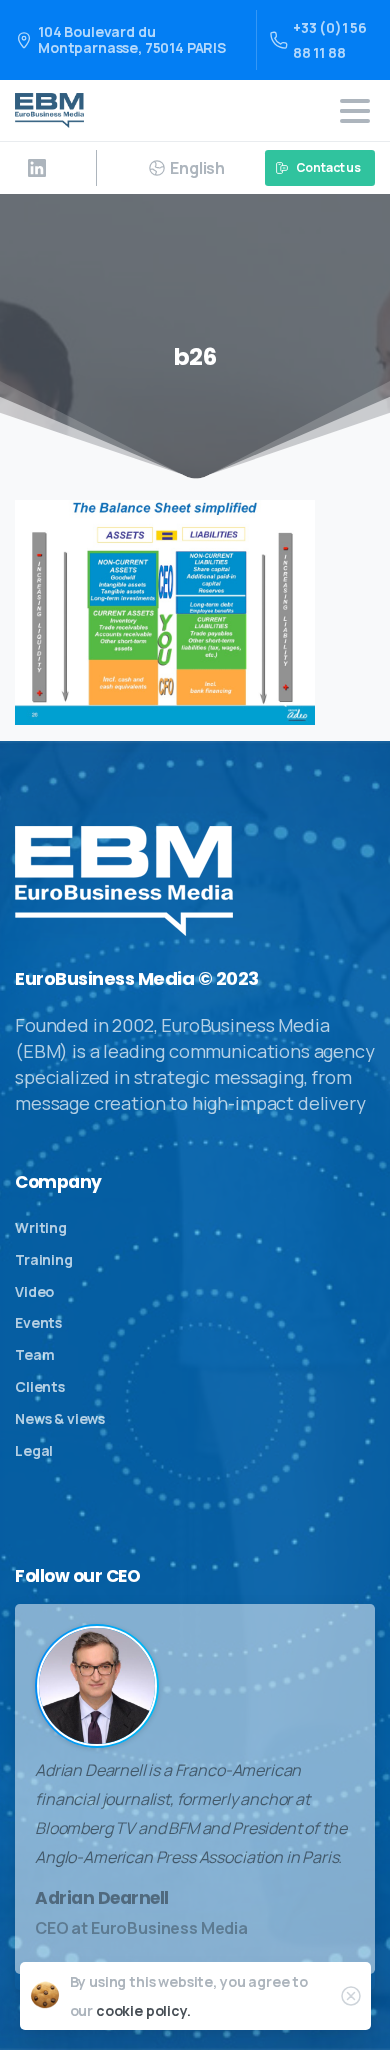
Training (44, 1259)
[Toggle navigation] (355, 111)
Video (34, 1291)
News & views (60, 1418)
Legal (34, 1450)
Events (38, 1322)
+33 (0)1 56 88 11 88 (330, 40)
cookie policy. (143, 2010)
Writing (41, 1227)
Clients (40, 1386)
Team (34, 1354)
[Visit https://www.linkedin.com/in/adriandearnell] (37, 168)
